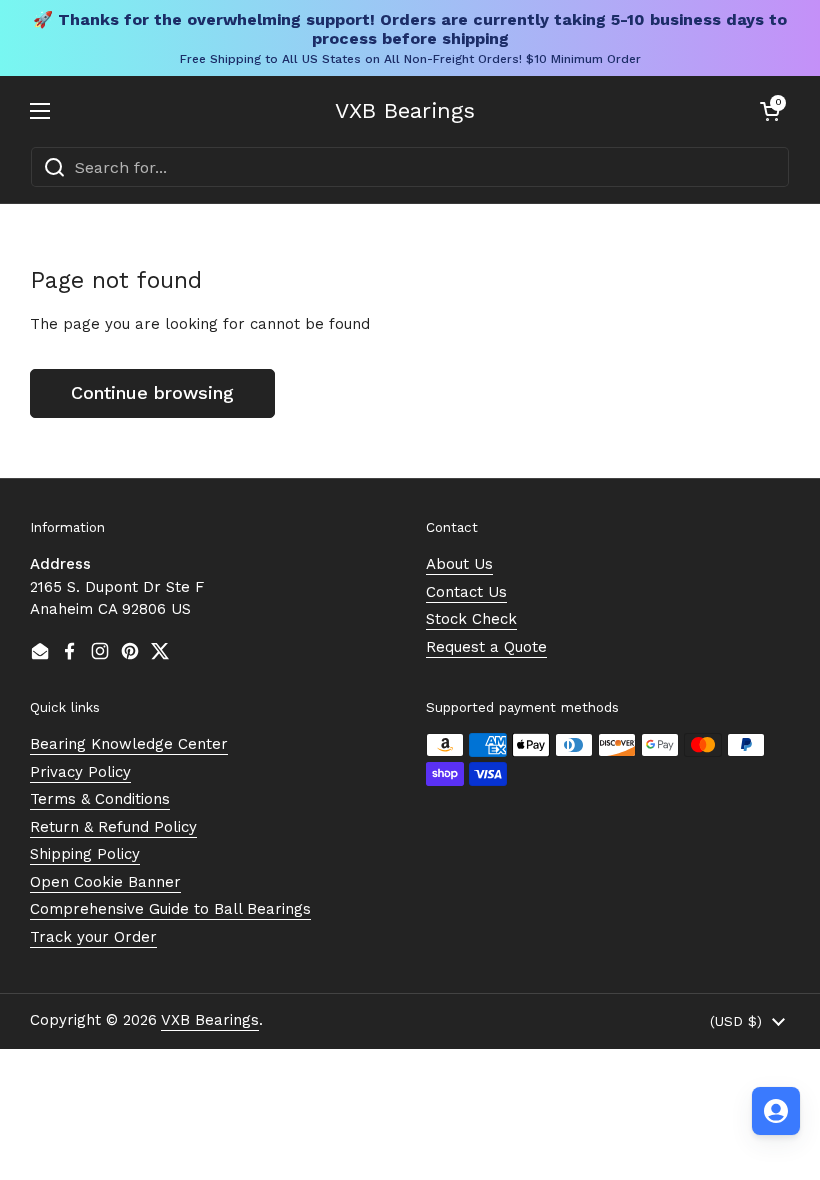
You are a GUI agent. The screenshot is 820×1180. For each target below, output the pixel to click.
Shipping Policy (85, 854)
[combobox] (410, 167)
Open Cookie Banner (105, 882)
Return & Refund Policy (113, 827)
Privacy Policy (80, 772)
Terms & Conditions (100, 799)
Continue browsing (152, 392)
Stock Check (471, 619)
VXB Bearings (405, 111)
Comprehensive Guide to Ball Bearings (170, 909)
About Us (459, 564)
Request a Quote (486, 647)
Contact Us (466, 592)
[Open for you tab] (776, 1111)
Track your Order (93, 937)
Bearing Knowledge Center (129, 744)
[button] (770, 111)
